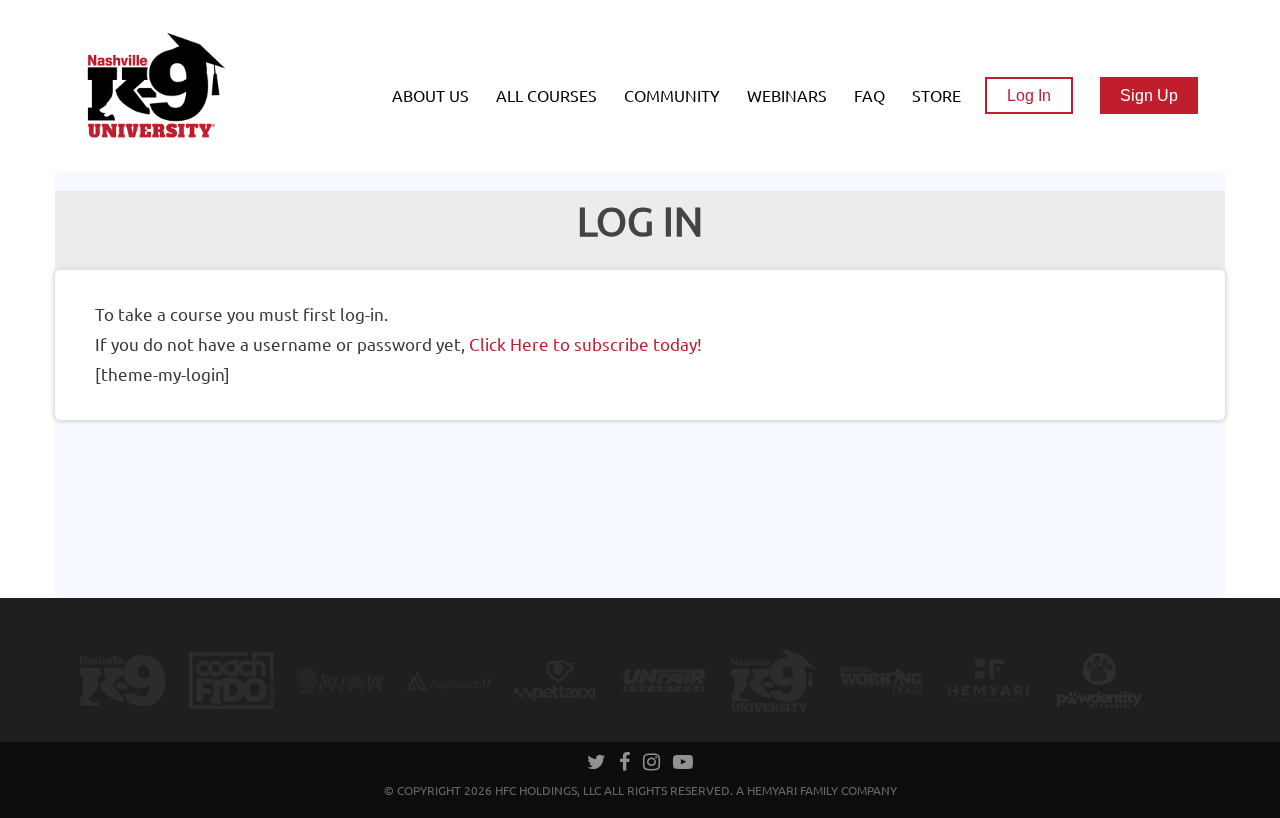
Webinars (787, 96)
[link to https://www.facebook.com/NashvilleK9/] (626, 764)
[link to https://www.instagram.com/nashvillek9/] (653, 764)
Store (936, 96)
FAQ (869, 96)
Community (672, 96)
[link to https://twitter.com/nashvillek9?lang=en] (598, 764)
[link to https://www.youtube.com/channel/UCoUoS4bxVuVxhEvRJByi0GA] (683, 764)
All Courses (546, 96)
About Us (430, 96)
